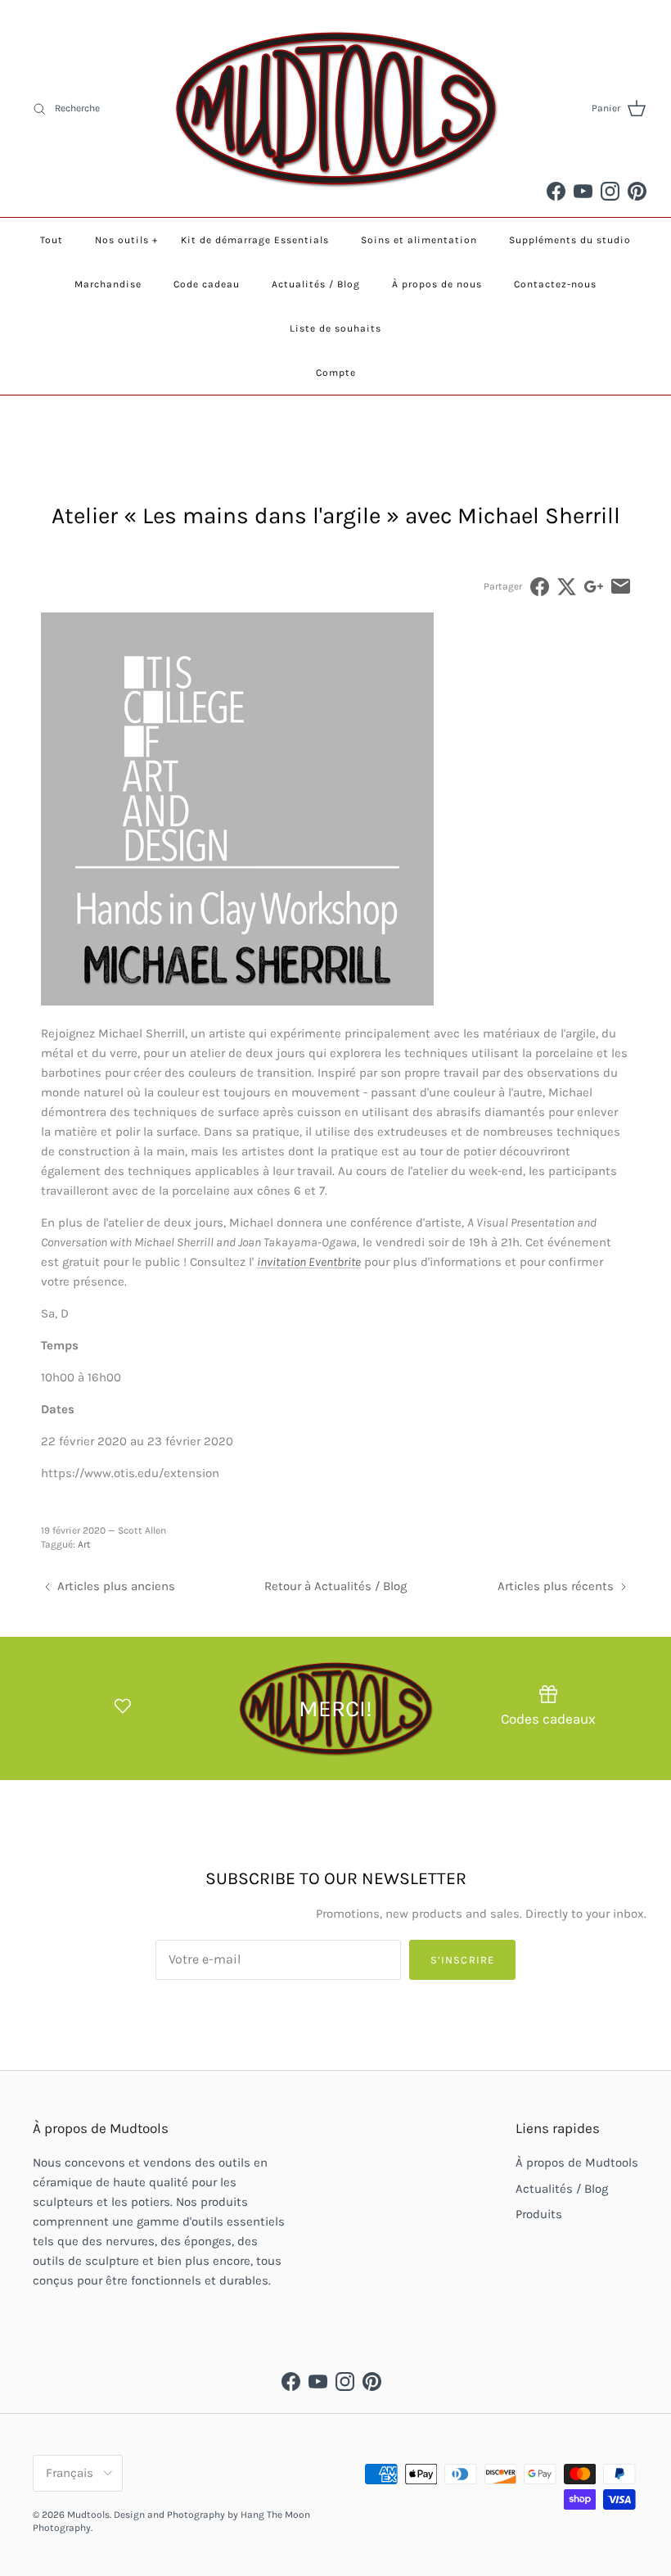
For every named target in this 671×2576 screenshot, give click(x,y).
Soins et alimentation (419, 240)
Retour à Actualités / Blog (335, 1586)
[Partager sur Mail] (621, 587)
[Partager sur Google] (594, 587)
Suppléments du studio (570, 240)
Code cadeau (207, 284)
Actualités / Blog (316, 284)
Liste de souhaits (335, 328)
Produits (539, 2214)
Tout (52, 240)
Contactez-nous (555, 284)
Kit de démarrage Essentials (255, 240)
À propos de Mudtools (577, 2162)
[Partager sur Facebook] (540, 587)
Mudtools (88, 2515)
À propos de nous (437, 284)
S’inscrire (462, 1960)
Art (84, 1544)
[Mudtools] (335, 108)
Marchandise (108, 284)
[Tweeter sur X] (567, 587)
